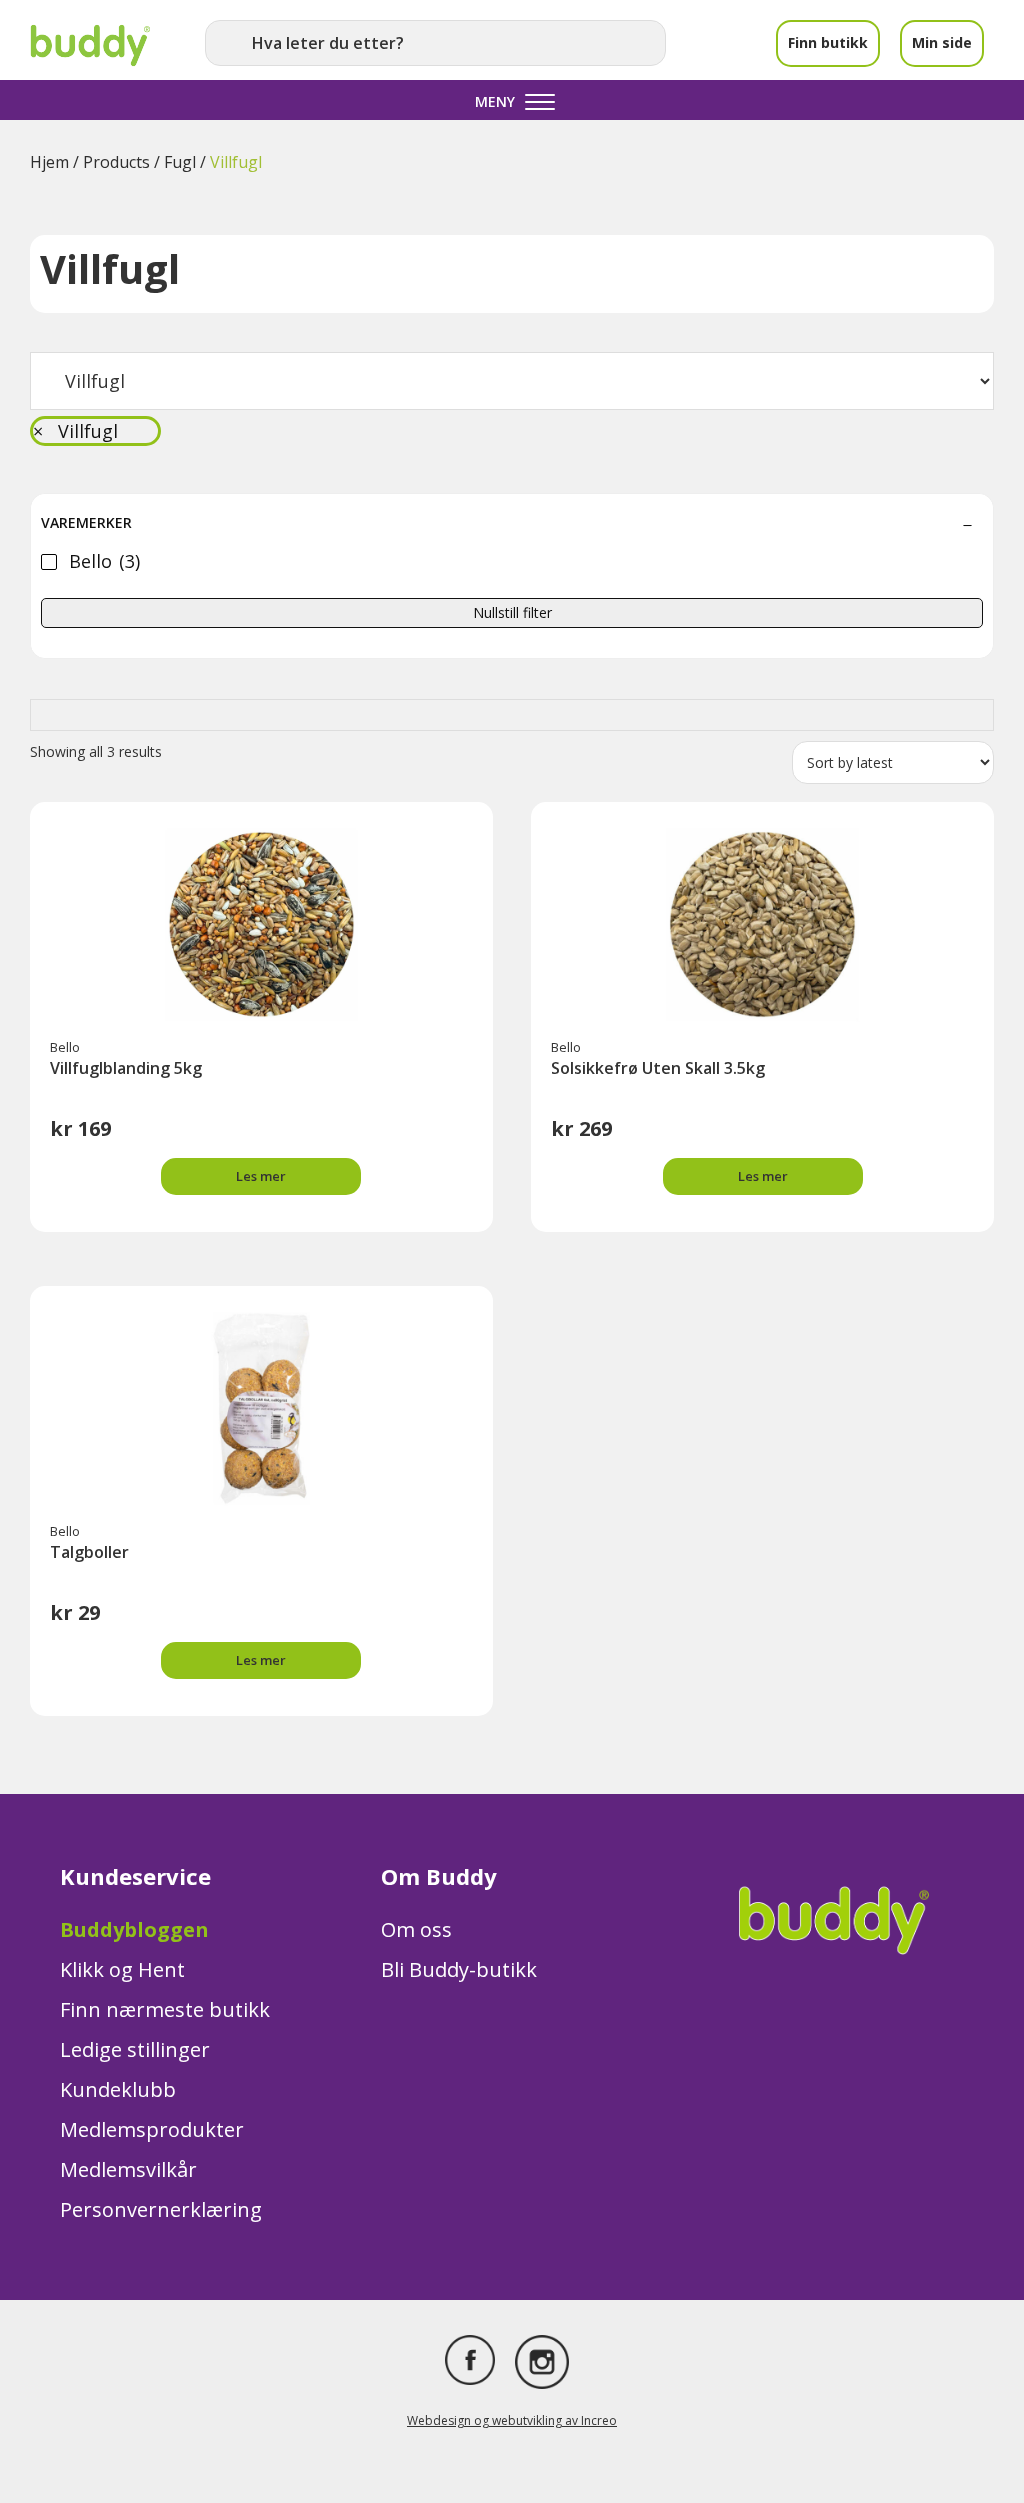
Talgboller (89, 1552)
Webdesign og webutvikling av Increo (512, 2420)
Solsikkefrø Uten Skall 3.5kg (658, 1068)
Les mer (261, 1176)
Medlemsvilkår (128, 2169)
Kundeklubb (118, 2089)
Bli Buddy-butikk (459, 1969)
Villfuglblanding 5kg (126, 1068)
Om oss (416, 1929)
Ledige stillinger (135, 2049)
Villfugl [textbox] (75, 431)
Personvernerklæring (161, 2209)
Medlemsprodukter (152, 2129)
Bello (65, 1047)
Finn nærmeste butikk (165, 2009)
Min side (942, 42)
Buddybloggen (134, 1929)
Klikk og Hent (122, 1969)
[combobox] (95, 431)
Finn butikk (828, 42)
